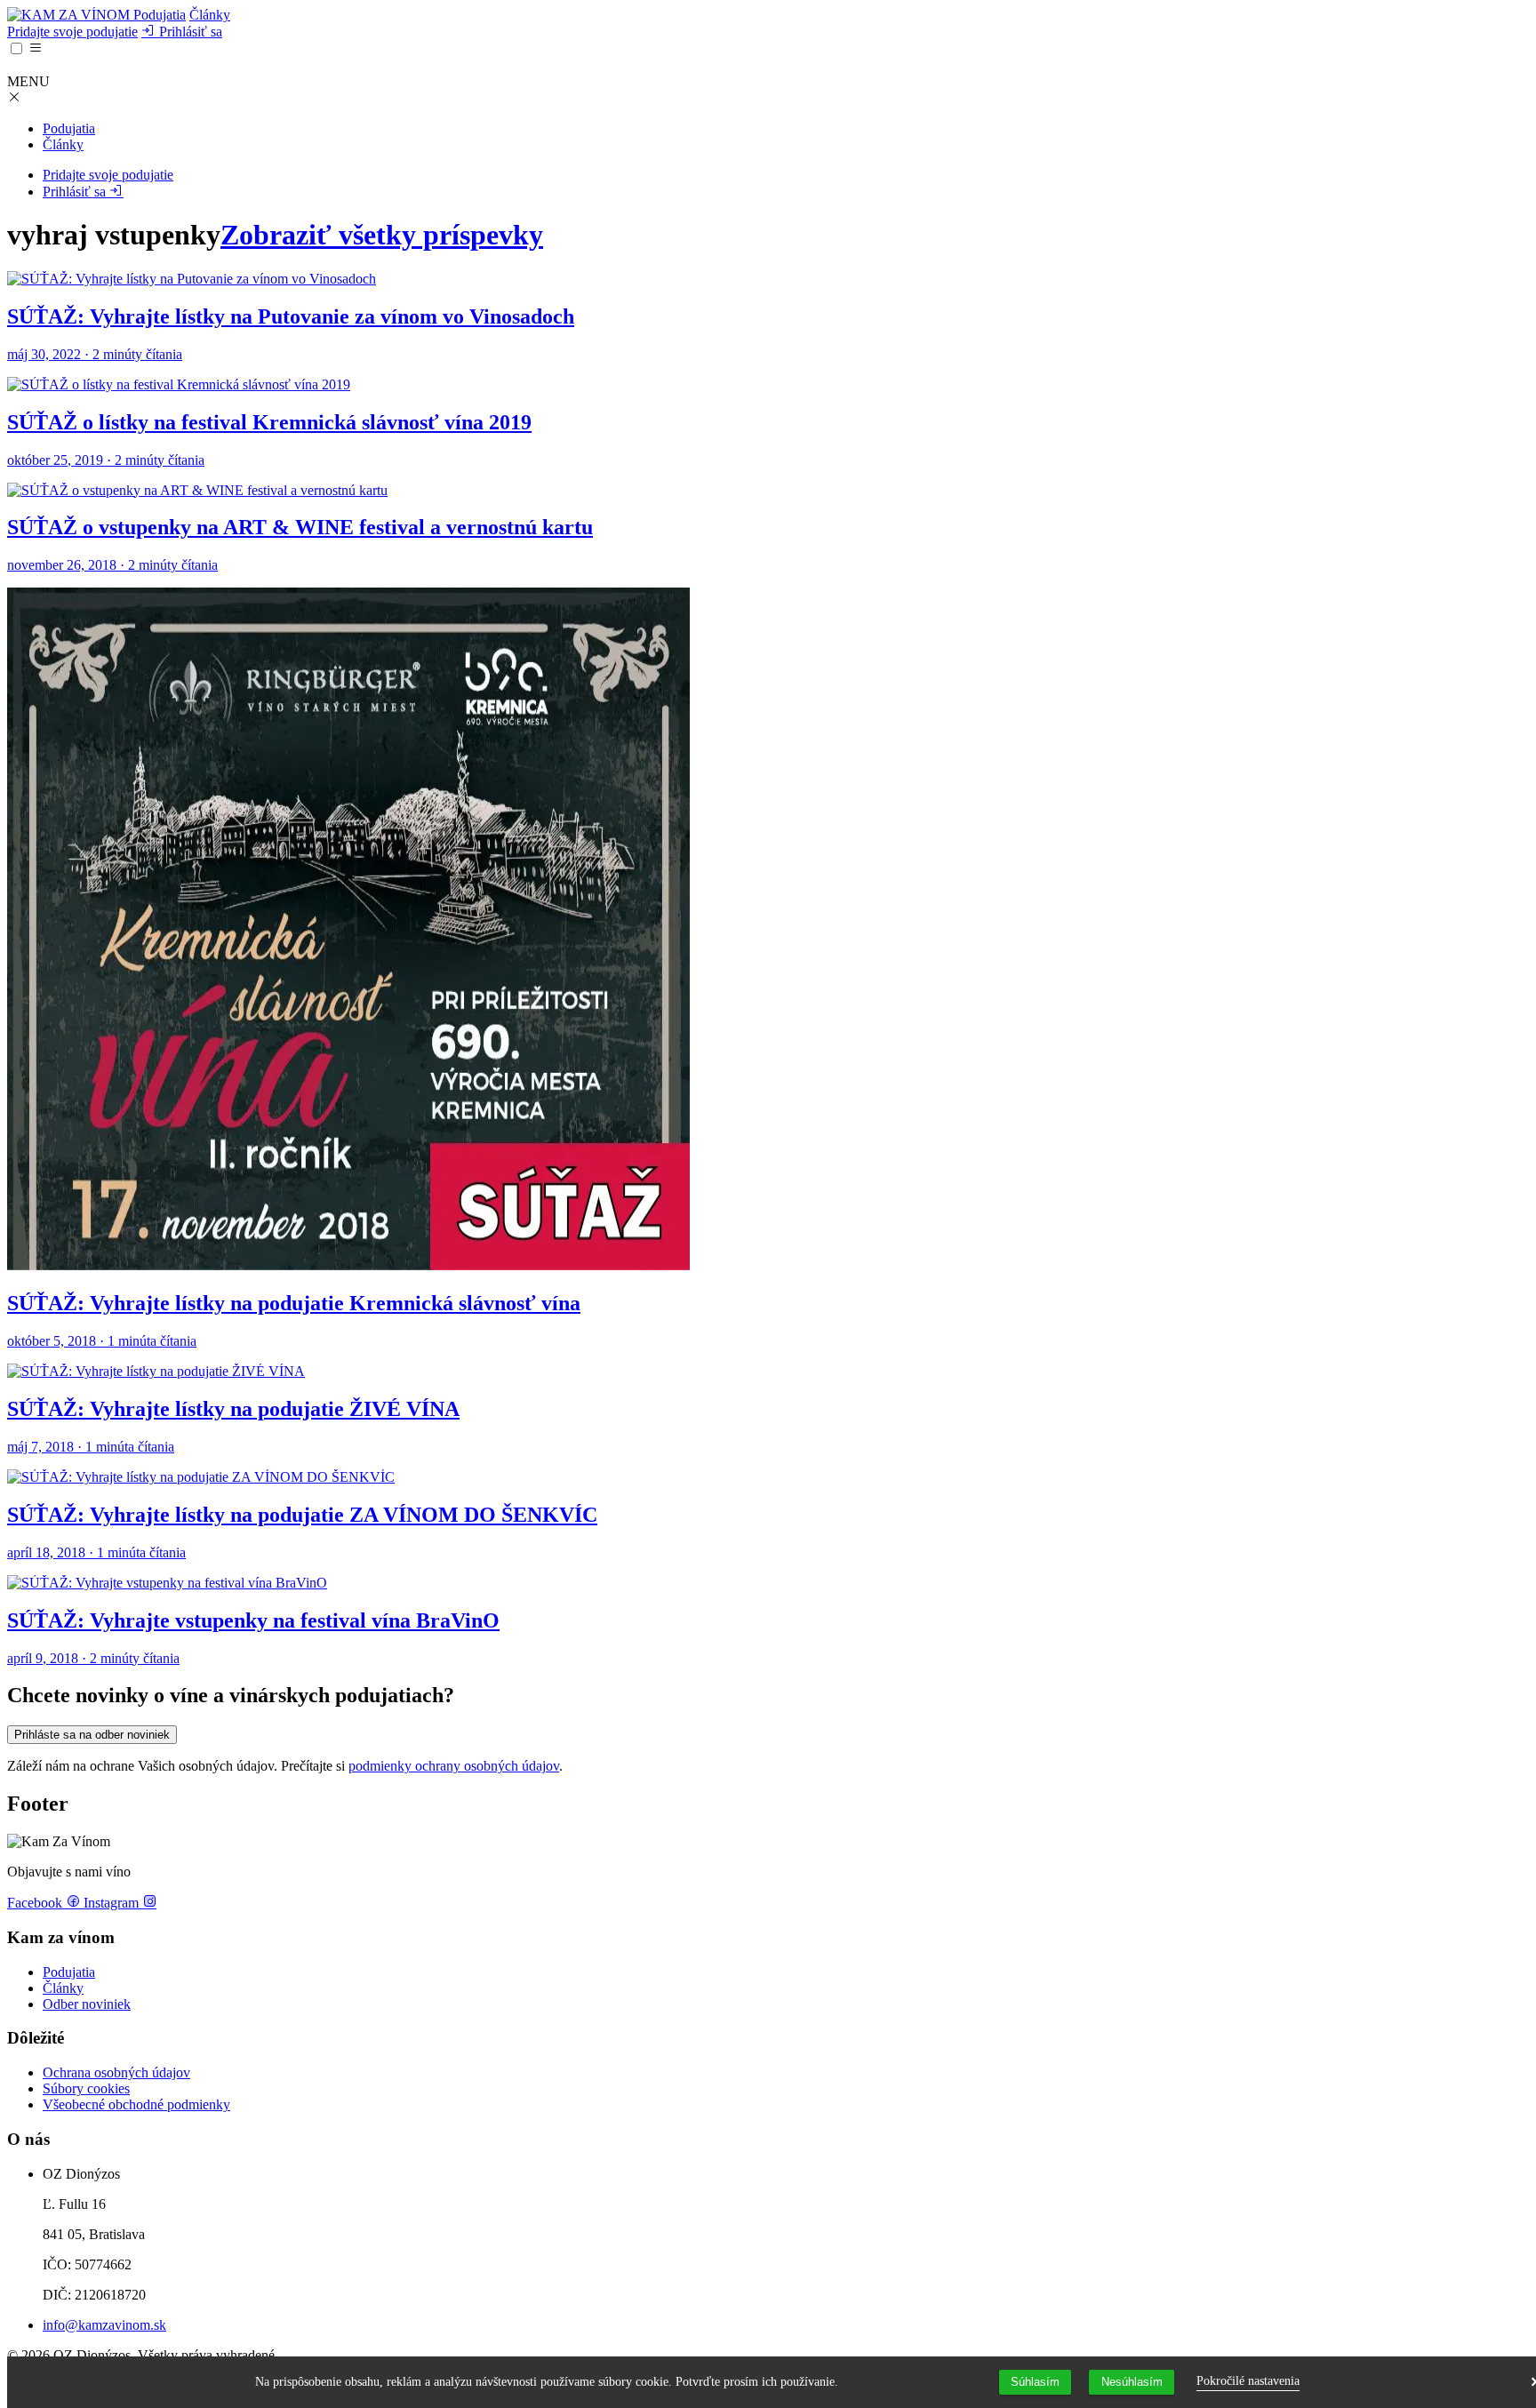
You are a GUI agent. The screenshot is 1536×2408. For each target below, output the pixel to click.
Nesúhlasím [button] (1132, 2382)
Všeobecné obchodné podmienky (136, 2104)
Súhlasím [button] (1035, 2382)
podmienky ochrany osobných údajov (454, 1766)
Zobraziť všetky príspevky (382, 235)
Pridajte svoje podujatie (72, 32)
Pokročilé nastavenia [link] (1248, 2381)
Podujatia (160, 15)
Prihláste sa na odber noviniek (92, 1735)
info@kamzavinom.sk (104, 2325)
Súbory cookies (86, 2088)
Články (210, 15)
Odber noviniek (87, 2004)
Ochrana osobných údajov (116, 2072)
